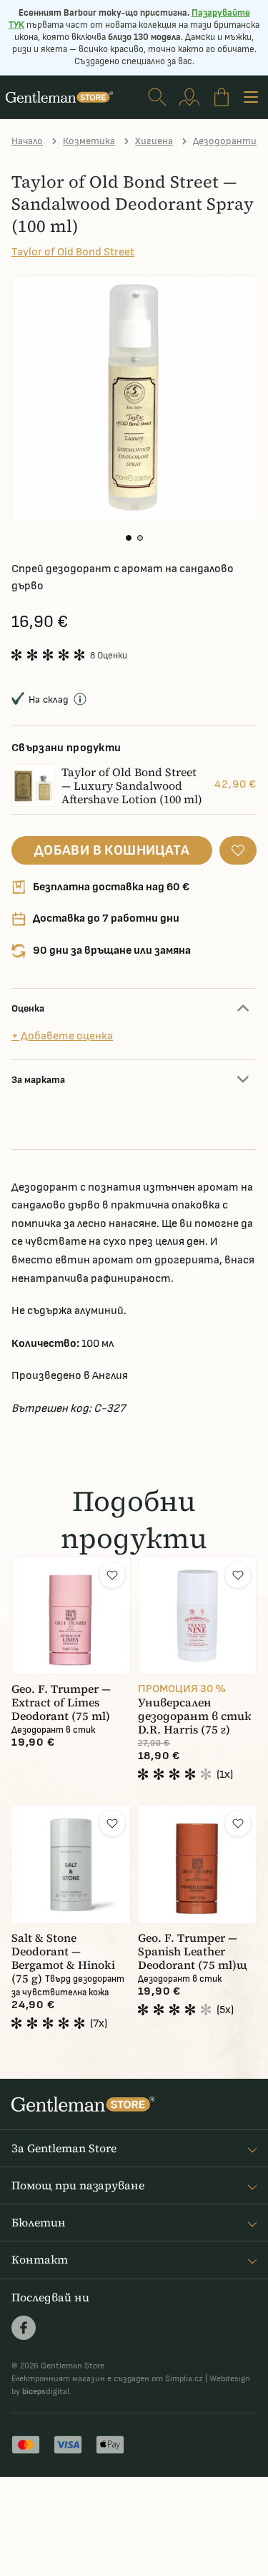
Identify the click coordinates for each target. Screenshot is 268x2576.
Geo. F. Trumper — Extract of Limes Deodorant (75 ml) (61, 1702)
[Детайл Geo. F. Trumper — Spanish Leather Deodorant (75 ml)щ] (198, 1864)
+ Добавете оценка (62, 1036)
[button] (129, 538)
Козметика (89, 141)
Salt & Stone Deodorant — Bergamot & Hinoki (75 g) (63, 1958)
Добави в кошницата (112, 850)
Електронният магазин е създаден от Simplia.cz (107, 2379)
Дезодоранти (225, 141)
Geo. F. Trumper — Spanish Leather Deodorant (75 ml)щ (193, 1951)
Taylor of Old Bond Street (73, 252)
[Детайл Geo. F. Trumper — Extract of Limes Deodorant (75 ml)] (71, 1616)
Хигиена (154, 141)
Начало (27, 141)
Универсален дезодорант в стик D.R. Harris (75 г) (194, 1716)
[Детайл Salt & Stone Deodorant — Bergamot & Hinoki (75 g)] (71, 1864)
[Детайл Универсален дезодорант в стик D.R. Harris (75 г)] (198, 1616)
